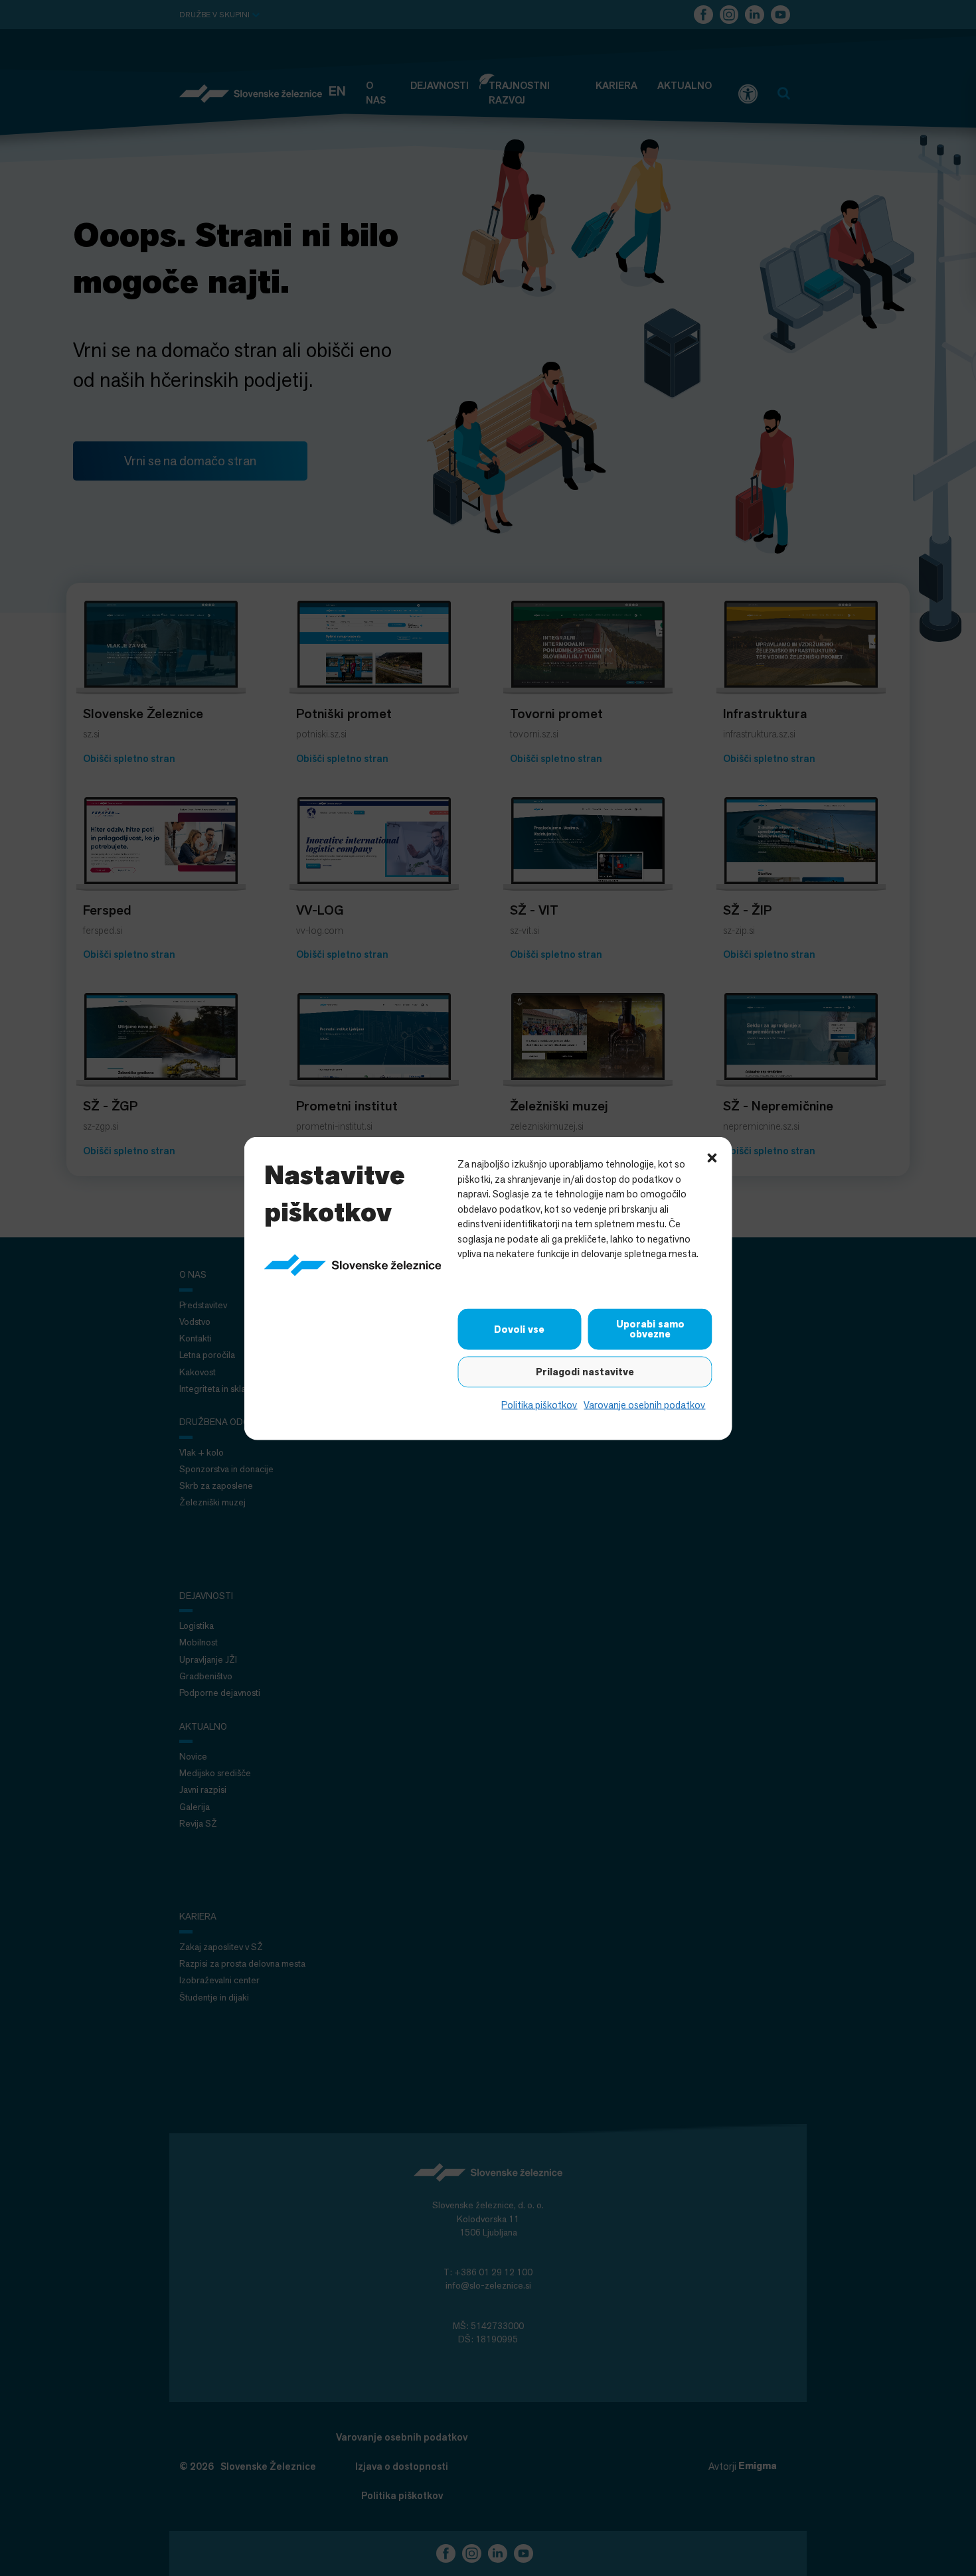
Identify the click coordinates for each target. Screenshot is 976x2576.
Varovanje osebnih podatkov (644, 1404)
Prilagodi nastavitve (585, 1371)
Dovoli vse (519, 1329)
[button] (712, 1156)
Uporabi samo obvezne (650, 1328)
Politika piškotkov (539, 1404)
